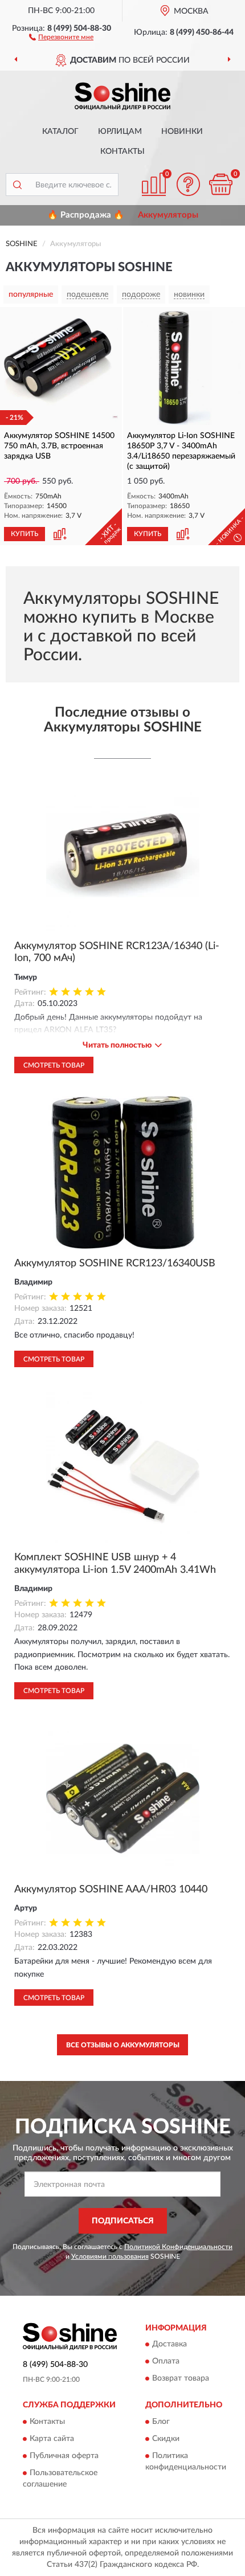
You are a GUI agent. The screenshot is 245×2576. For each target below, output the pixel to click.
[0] (220, 184)
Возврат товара (181, 2379)
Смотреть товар (54, 1065)
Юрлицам (120, 132)
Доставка (170, 2345)
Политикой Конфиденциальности (178, 2247)
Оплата (166, 2362)
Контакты (122, 152)
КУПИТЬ (24, 534)
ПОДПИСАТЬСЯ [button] (123, 2221)
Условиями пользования (110, 2256)
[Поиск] (17, 185)
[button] (61, 36)
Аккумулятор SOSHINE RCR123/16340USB (115, 1264)
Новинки (182, 132)
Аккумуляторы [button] (168, 215)
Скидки (166, 2439)
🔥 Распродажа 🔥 (86, 215)
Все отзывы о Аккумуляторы (123, 2045)
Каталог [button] (60, 132)
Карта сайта (52, 2439)
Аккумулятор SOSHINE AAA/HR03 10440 (111, 1890)
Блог (161, 2422)
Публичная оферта (64, 2456)
